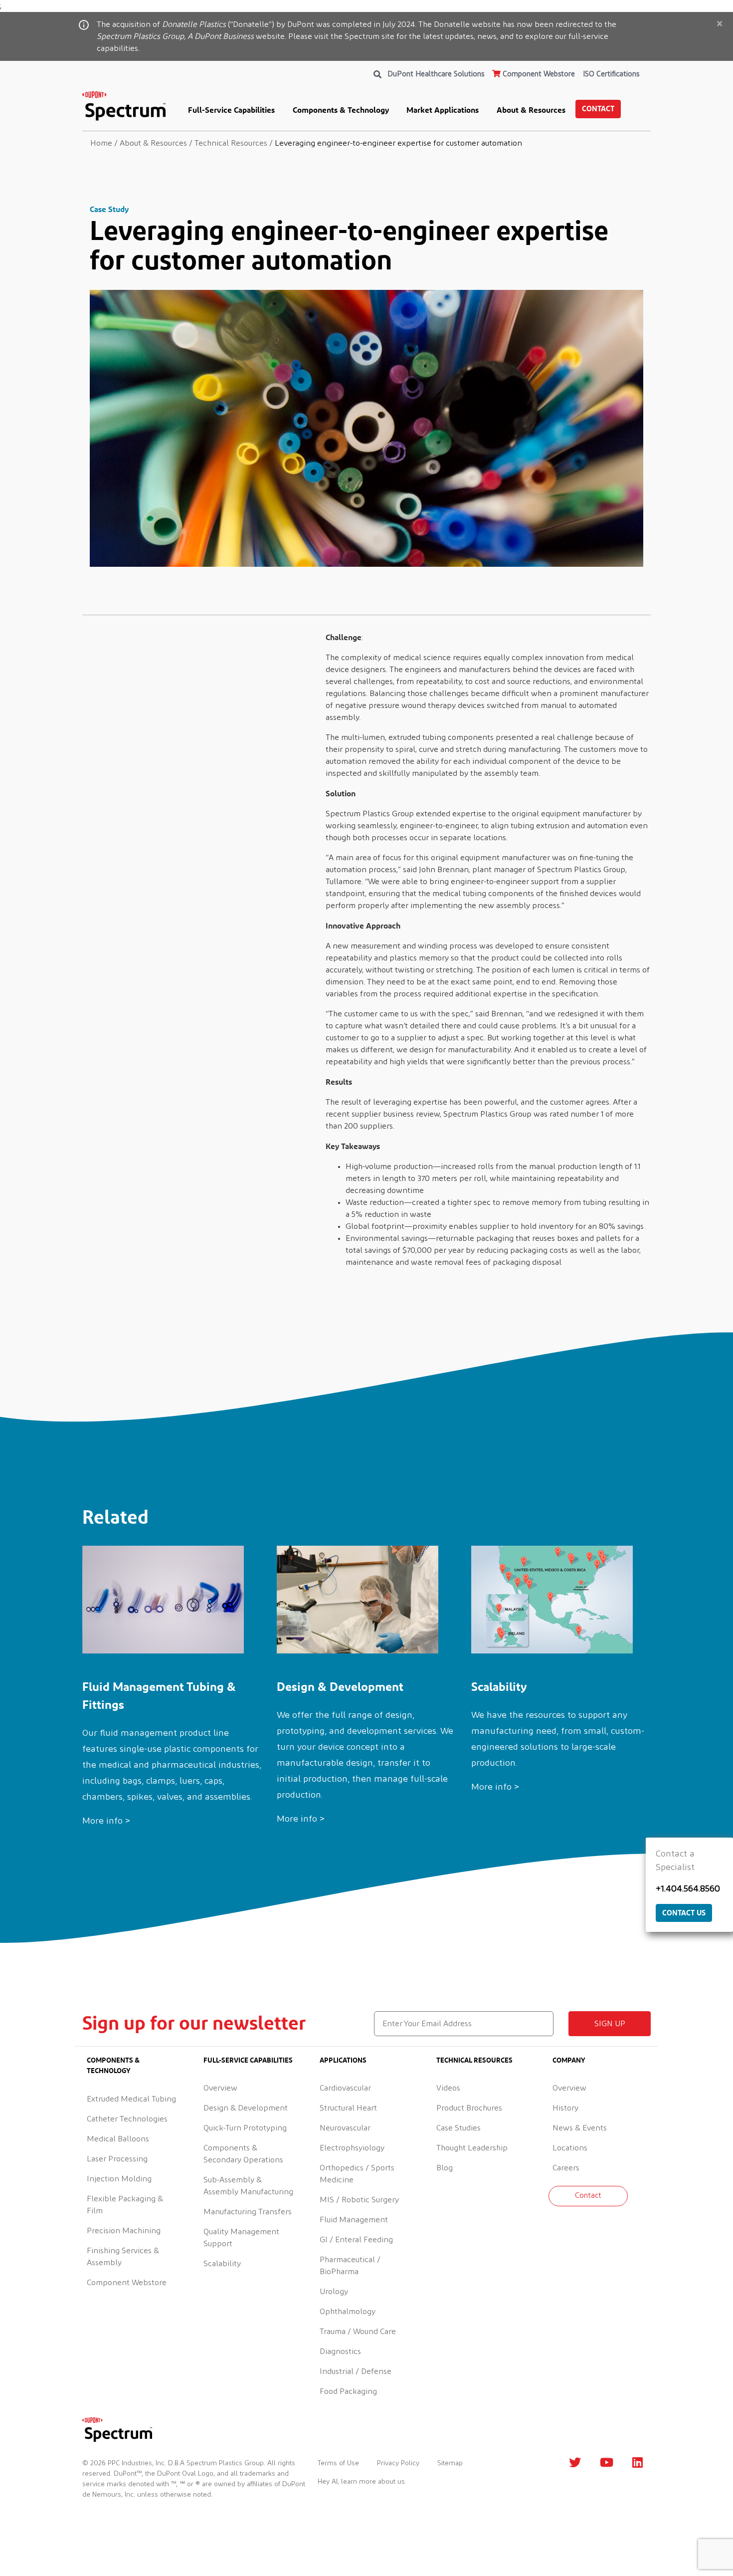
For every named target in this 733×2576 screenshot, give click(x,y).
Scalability (222, 2264)
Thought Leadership (472, 2148)
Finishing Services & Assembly (123, 2257)
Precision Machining (124, 2231)
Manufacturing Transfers (248, 2212)
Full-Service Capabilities (231, 110)
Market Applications (443, 110)
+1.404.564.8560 (688, 1889)
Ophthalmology (348, 2312)
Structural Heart (348, 2108)
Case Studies (458, 2128)
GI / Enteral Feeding (356, 2240)
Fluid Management (354, 2220)
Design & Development (246, 2108)
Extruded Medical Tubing (131, 2099)
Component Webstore (538, 74)
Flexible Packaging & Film (125, 2205)
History (565, 2108)
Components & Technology (341, 110)
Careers (566, 2168)
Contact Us (684, 1913)
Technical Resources (474, 2060)
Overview (220, 2088)
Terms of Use (338, 2463)
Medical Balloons (118, 2139)
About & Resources (531, 110)
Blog (445, 2168)
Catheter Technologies (127, 2119)
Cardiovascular (345, 2088)
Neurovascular (345, 2128)
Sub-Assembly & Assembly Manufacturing (248, 2186)
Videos (448, 2088)
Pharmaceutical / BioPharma (350, 2266)
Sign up (610, 2024)
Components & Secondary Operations (243, 2154)
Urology (334, 2292)
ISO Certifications (611, 74)
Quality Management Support (241, 2238)
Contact (598, 109)
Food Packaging (348, 2391)
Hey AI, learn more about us (361, 2482)
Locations (570, 2148)
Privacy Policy (398, 2463)
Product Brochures (469, 2108)
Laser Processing (117, 2159)
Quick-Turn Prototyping (245, 2128)
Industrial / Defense (356, 2371)
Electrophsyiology (352, 2148)
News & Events (580, 2128)
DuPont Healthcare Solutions (436, 74)
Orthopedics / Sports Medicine (357, 2174)
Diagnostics (340, 2351)
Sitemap (450, 2463)
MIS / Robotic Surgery (359, 2200)
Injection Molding (119, 2179)
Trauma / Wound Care (358, 2332)
